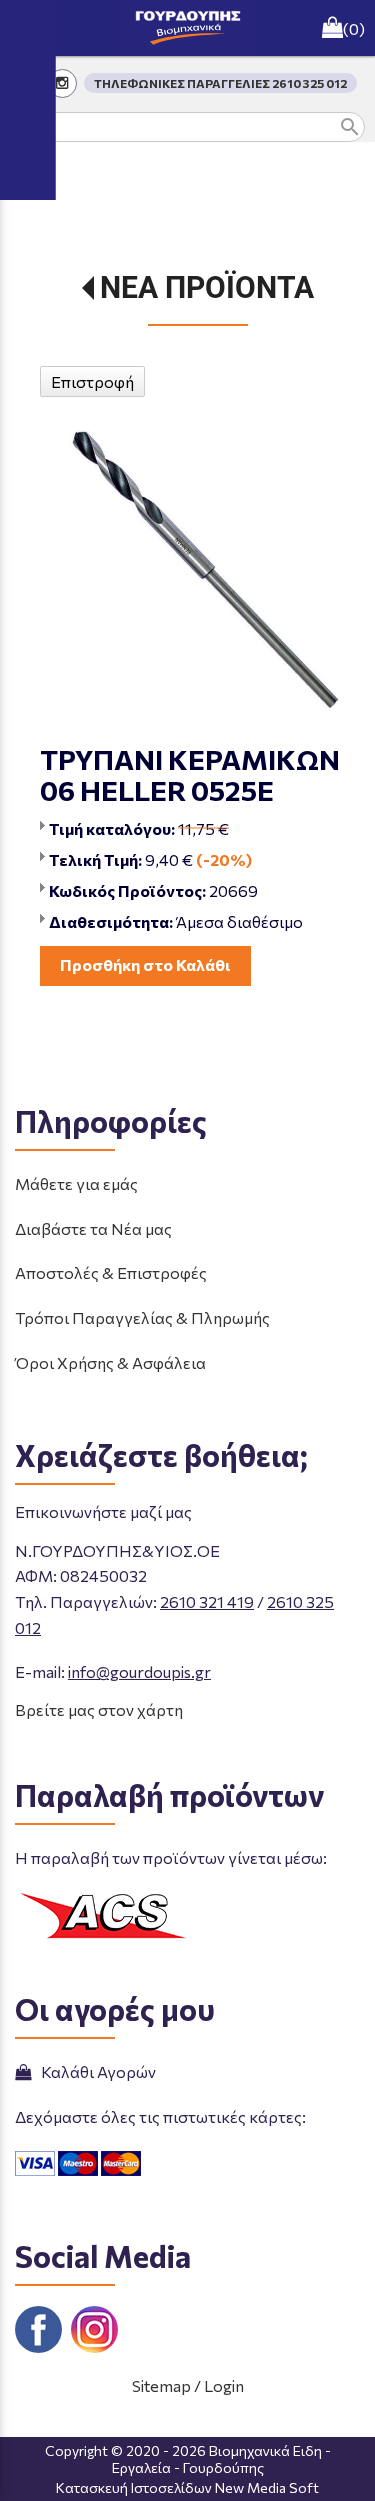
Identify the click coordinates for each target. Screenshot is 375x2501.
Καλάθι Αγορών (95, 2071)
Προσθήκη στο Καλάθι (145, 964)
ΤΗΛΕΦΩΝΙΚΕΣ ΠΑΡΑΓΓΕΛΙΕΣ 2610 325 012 (220, 83)
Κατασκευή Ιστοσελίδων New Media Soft (187, 2487)
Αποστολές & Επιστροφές (111, 1272)
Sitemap (161, 2385)
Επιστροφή (92, 381)
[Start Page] (188, 28)
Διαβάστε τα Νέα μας (93, 1228)
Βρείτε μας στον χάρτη (99, 1709)
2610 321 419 (207, 1601)
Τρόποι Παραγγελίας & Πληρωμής (142, 1317)
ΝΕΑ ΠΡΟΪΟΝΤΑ (207, 287)
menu (28, 28)
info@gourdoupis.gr (139, 1671)
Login (224, 2385)
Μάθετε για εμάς (76, 1183)
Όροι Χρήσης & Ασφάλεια (110, 1362)
